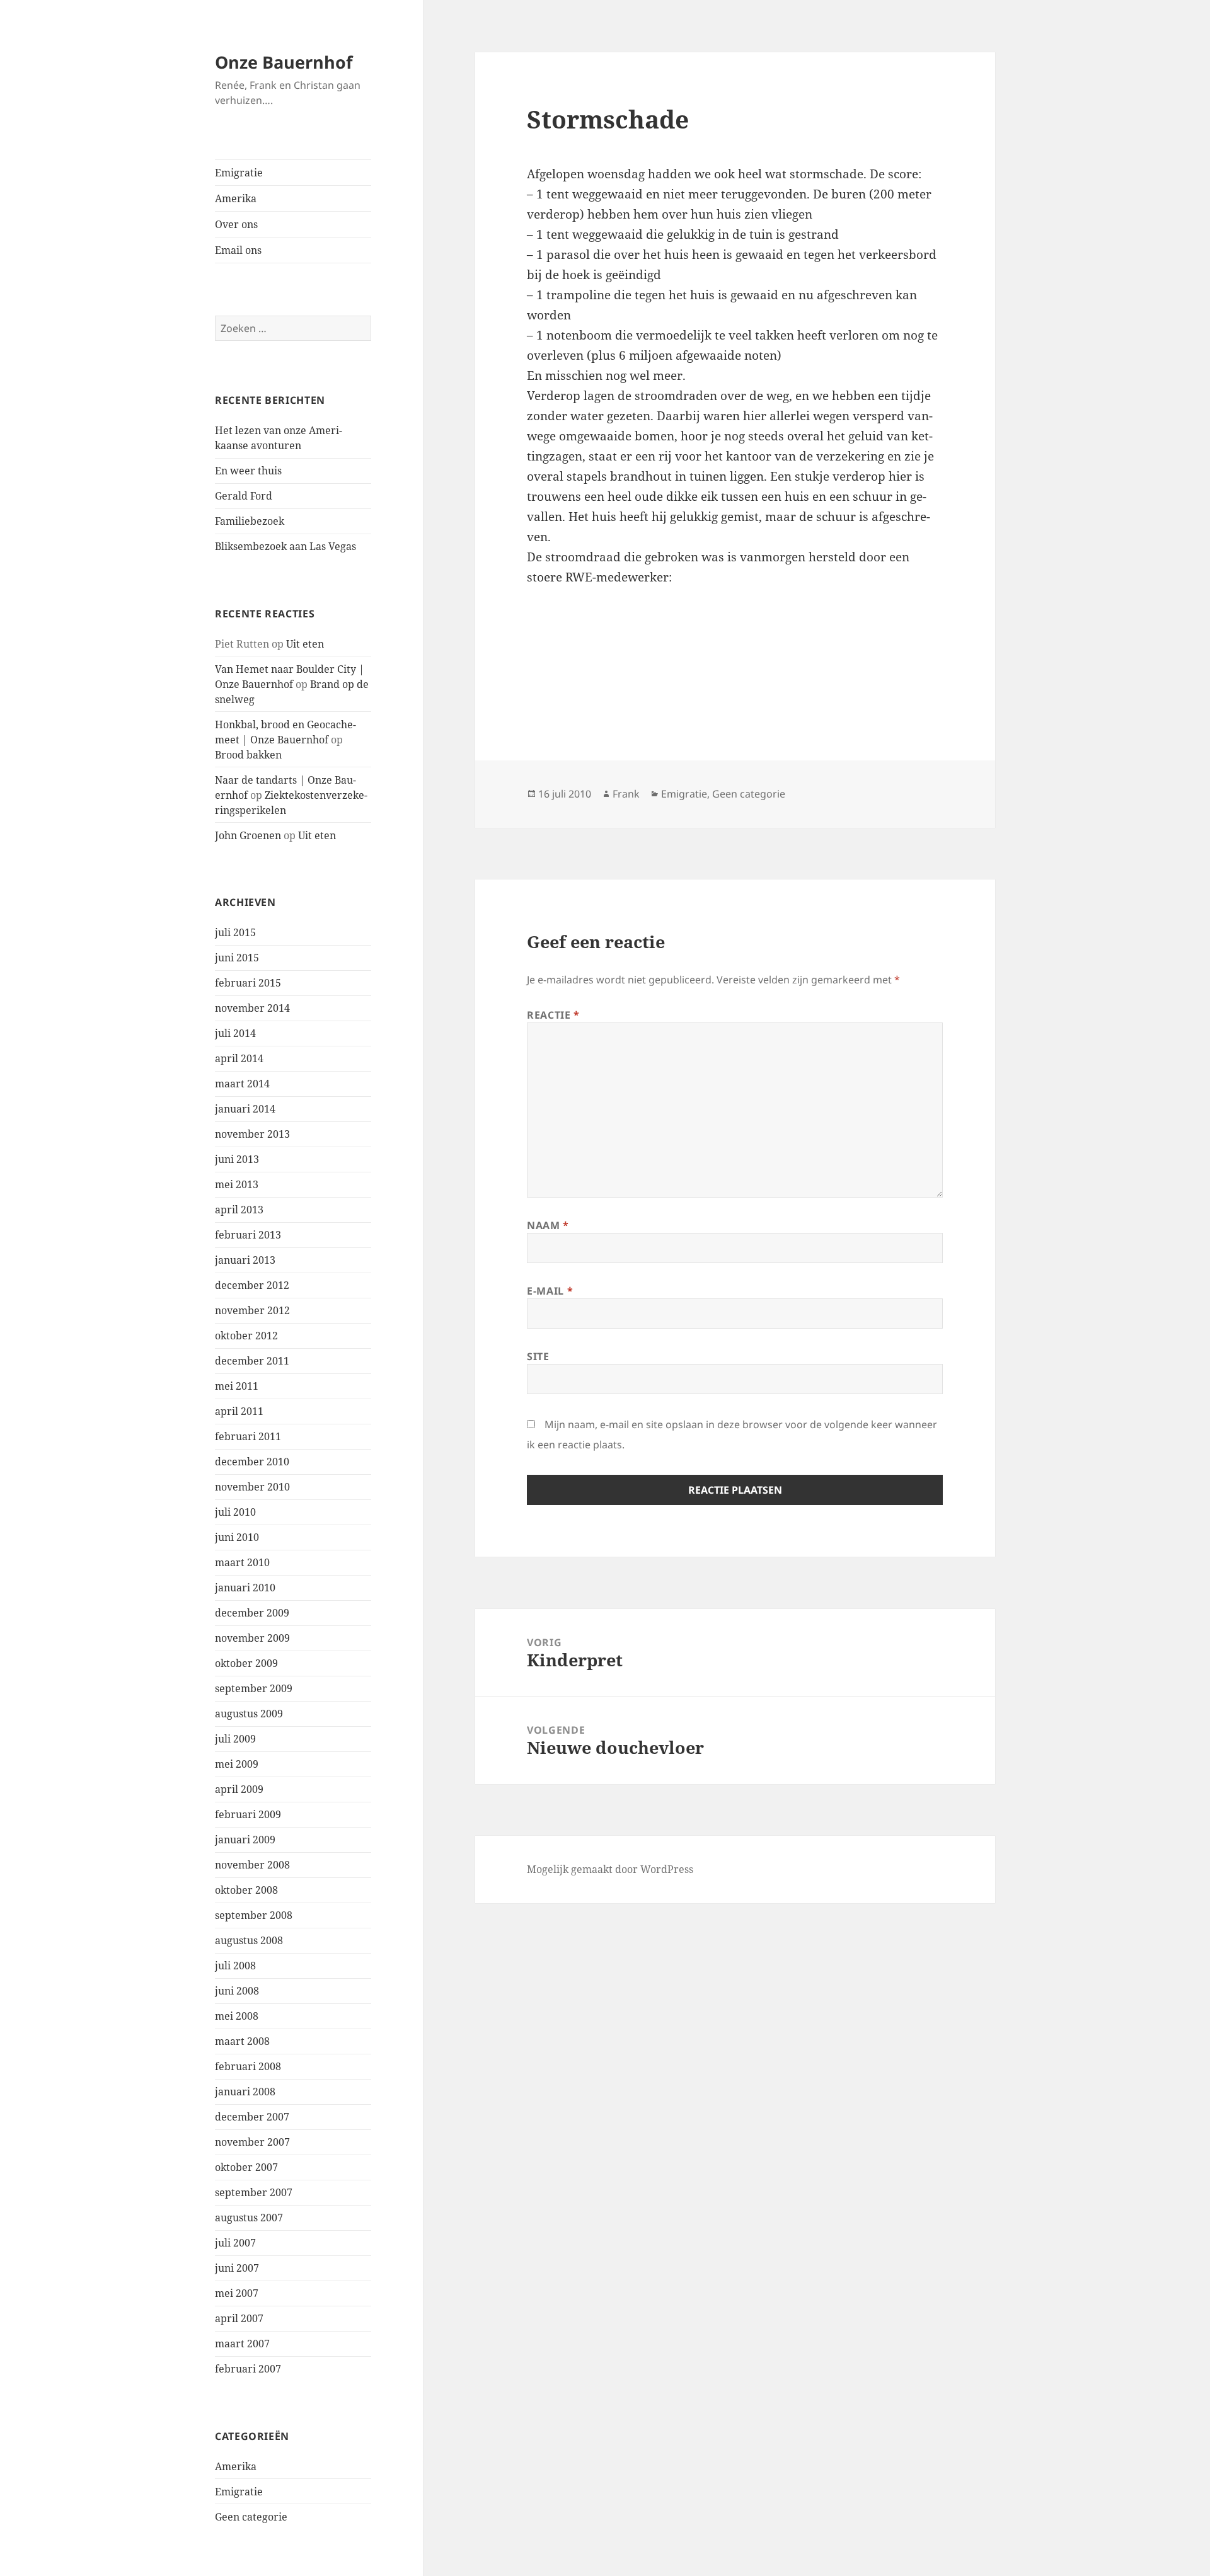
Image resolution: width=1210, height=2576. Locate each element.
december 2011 (252, 1361)
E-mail (550, 1291)
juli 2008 (235, 1966)
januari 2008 (245, 2092)
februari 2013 (248, 1235)
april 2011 (239, 1411)
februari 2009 (248, 1814)
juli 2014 (235, 1033)
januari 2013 (245, 1260)
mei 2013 (237, 1184)
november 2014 (252, 1008)
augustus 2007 (249, 2218)
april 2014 (239, 1058)
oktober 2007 (246, 2167)
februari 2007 (248, 2369)
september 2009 (254, 1688)
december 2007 (252, 2117)
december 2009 (252, 1613)
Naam (548, 1225)
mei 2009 (237, 1764)
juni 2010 (237, 1537)
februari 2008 (248, 2066)
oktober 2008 (246, 1890)
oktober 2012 (246, 1336)
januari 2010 (245, 1588)
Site (538, 1356)
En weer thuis (248, 471)
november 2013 (252, 1134)
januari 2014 (245, 1109)
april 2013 (239, 1210)
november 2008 (252, 1865)
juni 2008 (237, 1991)
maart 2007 (242, 2344)
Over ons (236, 224)
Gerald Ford (244, 496)
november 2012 (252, 1310)
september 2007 (254, 2192)
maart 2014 (242, 1084)
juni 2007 (237, 2268)
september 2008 (254, 1915)
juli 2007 (235, 2243)
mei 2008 (237, 2016)
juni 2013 (237, 1159)
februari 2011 (248, 1436)
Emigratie (239, 173)
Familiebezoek (250, 521)
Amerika (236, 198)
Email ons (238, 250)
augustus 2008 (249, 1940)
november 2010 (252, 1487)
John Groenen (248, 835)
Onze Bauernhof (284, 62)
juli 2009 (235, 1739)
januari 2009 (245, 1840)
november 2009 (252, 1638)
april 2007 (239, 2318)
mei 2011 (237, 1386)
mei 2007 (237, 2293)
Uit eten (305, 644)
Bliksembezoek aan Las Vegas (285, 546)
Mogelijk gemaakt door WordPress (610, 1869)
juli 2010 (235, 1512)
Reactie (553, 1015)
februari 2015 (248, 983)
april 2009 (239, 1789)
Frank (626, 794)
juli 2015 (235, 932)
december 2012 (252, 1285)
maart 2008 (242, 2041)
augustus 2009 (249, 1714)
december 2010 (252, 1462)
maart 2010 (242, 1562)
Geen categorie (251, 2517)
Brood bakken (248, 755)
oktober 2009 (246, 1663)
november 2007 (252, 2142)
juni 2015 (237, 958)
